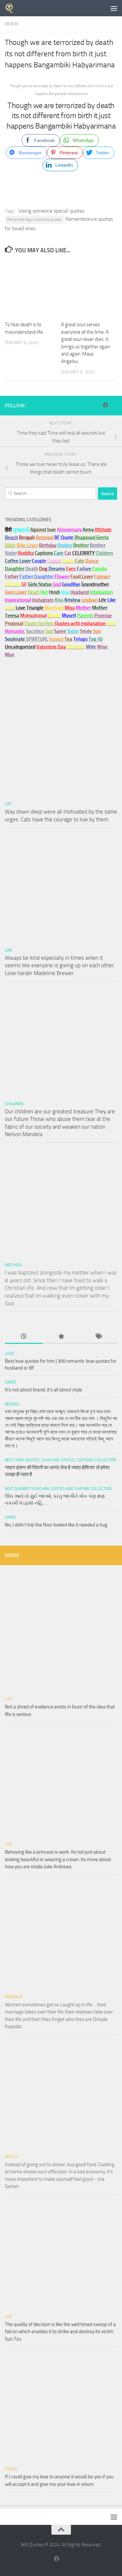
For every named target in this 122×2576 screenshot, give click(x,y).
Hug (65, 592)
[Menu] (114, 8)
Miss (70, 608)
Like (9, 950)
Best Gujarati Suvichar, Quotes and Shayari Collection (58, 1489)
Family (100, 569)
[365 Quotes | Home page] (11, 8)
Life (8, 1699)
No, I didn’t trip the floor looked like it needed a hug (56, 1525)
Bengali (12, 1404)
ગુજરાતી (21, 530)
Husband (80, 592)
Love (9, 1354)
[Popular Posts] (61, 1337)
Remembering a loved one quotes (34, 219)
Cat (8, 804)
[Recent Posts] (24, 1337)
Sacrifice (35, 631)
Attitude (103, 530)
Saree (11, 1382)
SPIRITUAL (37, 639)
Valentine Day (51, 647)
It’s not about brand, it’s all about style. (44, 1390)
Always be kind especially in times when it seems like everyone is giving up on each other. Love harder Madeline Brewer (60, 965)
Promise (103, 616)
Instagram (43, 600)
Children (14, 1104)
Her (44, 592)
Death (12, 24)
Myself (12, 2157)
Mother (13, 1265)
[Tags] (98, 1337)
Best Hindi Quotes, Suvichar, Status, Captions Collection (61, 1460)
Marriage (54, 608)
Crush (11, 2469)
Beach (11, 537)
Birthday (48, 545)
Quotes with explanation (80, 623)
